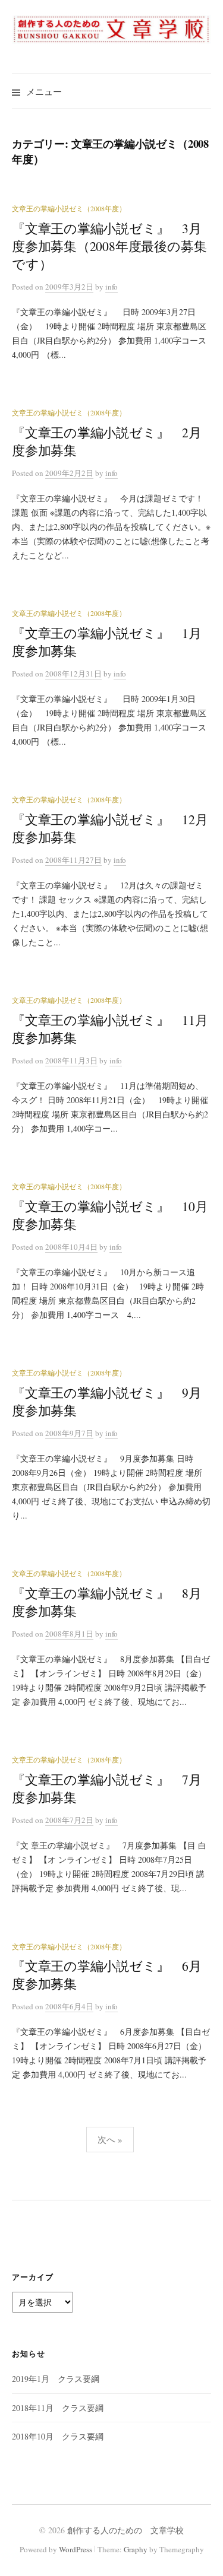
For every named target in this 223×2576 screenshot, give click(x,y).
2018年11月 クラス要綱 (58, 2408)
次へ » (110, 2139)
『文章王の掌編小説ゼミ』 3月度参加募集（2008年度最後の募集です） (109, 246)
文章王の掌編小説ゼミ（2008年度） (69, 208)
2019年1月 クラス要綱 (56, 2379)
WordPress (76, 2549)
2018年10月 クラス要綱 (58, 2436)
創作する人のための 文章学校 (125, 2530)
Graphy (136, 2549)
